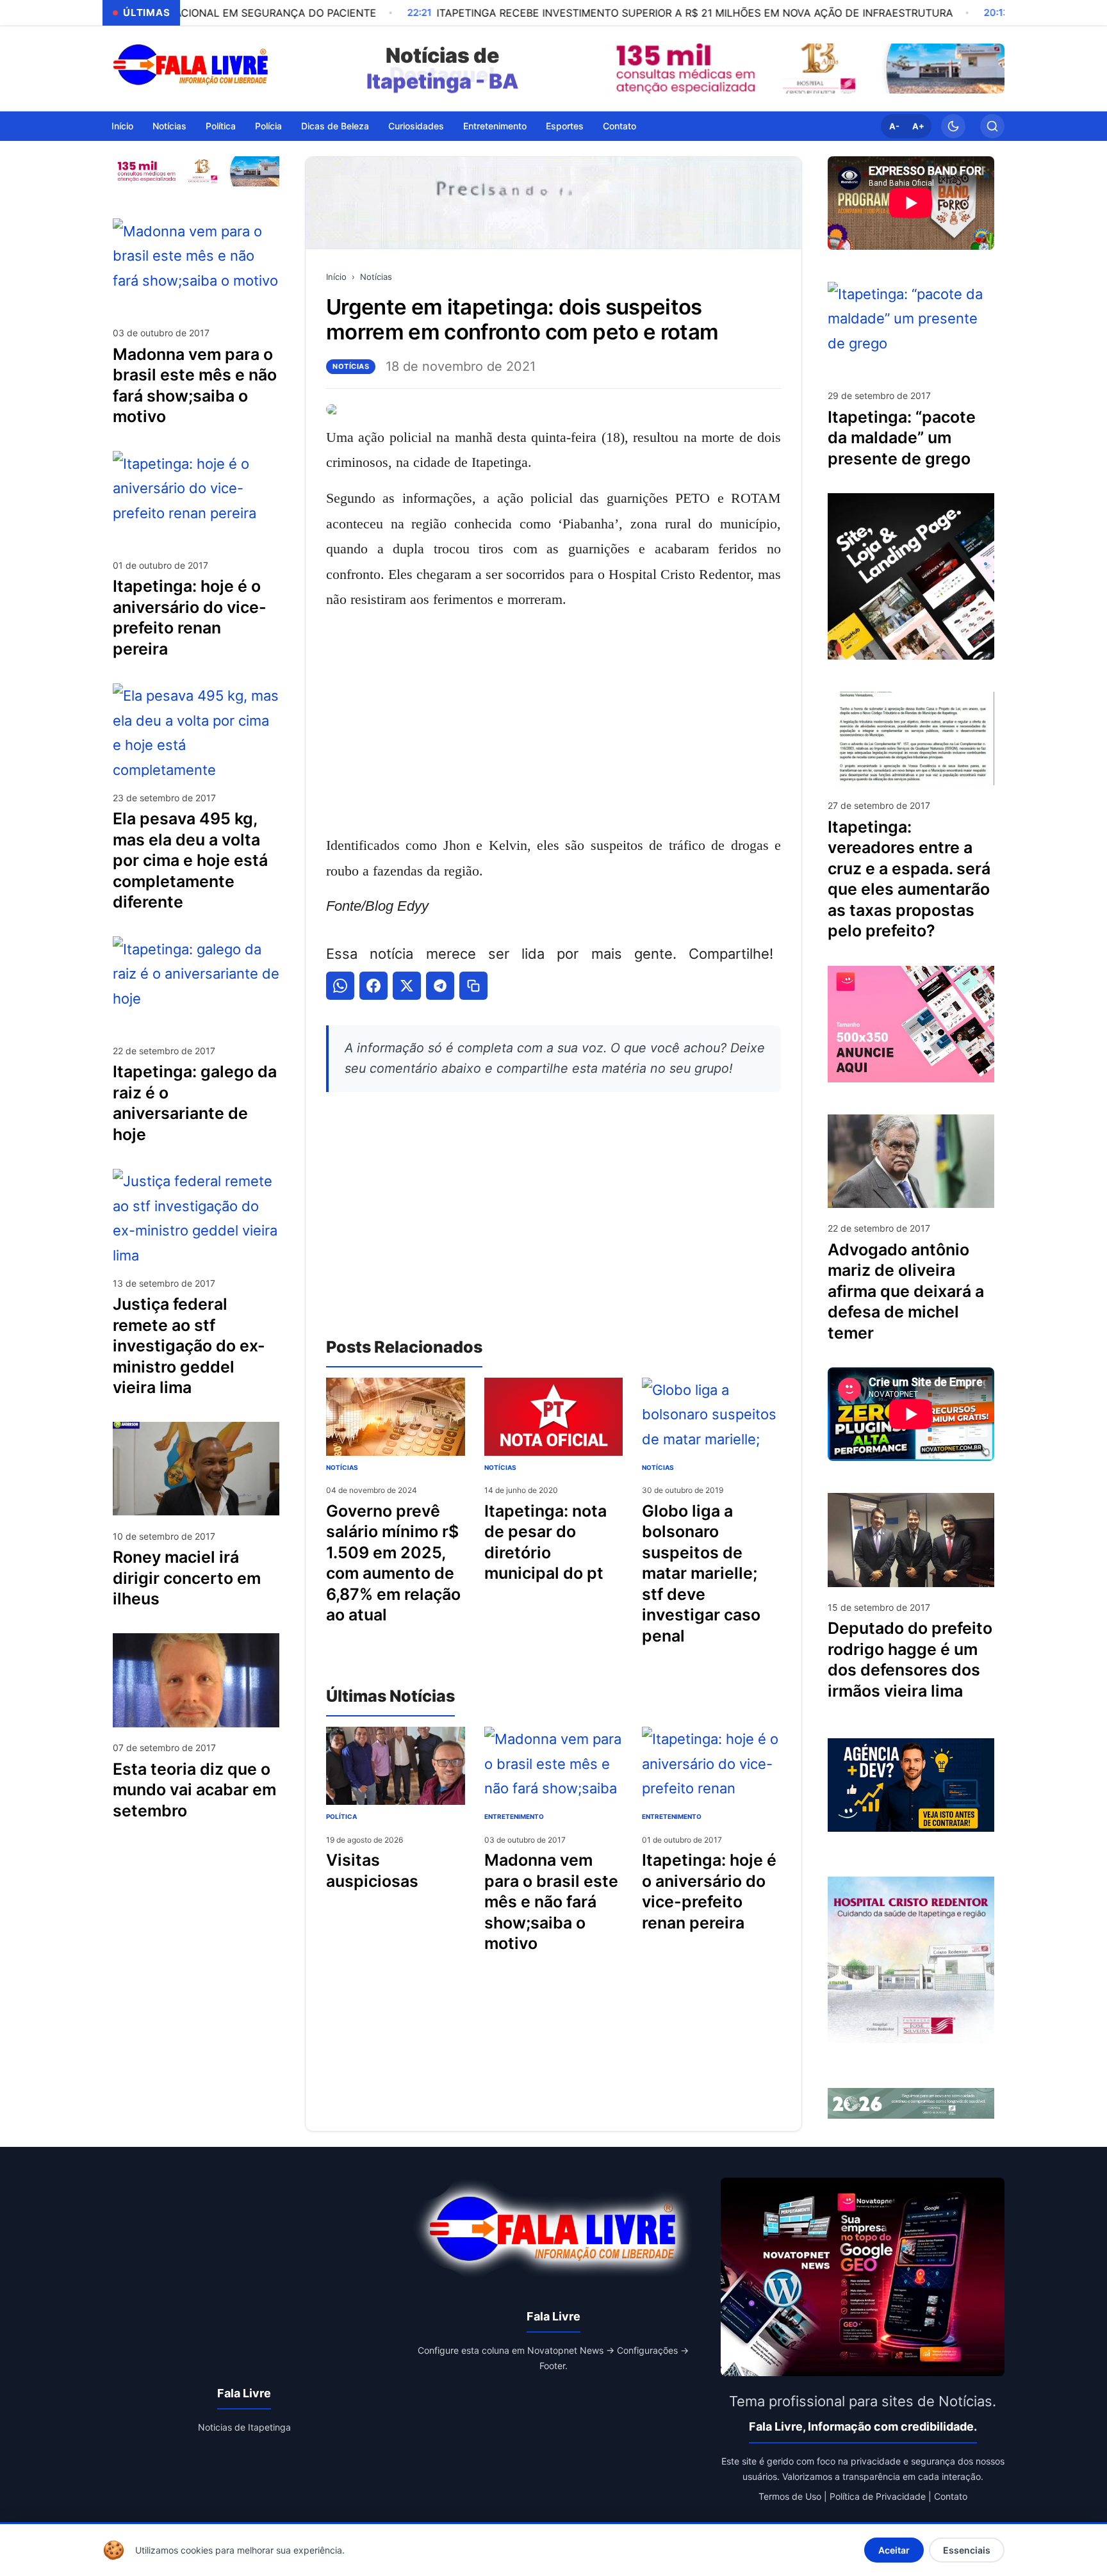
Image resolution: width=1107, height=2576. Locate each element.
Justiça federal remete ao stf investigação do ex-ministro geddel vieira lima (189, 1346)
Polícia (268, 125)
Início (122, 125)
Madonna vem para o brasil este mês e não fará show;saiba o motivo (551, 1902)
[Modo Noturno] (953, 126)
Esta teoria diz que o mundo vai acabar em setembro (194, 1789)
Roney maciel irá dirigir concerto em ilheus (187, 1578)
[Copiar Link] (473, 986)
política (341, 1816)
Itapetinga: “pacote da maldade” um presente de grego (902, 438)
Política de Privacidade (878, 2496)
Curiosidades (416, 125)
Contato (619, 125)
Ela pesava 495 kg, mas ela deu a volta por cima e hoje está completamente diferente (190, 860)
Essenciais (967, 2550)
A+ (918, 126)
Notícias (169, 125)
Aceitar (894, 2550)
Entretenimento (495, 125)
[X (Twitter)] (407, 986)
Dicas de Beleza (335, 125)
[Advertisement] (553, 722)
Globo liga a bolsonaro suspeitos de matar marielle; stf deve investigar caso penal (701, 1573)
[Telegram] (440, 986)
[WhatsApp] (340, 986)
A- (894, 126)
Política (221, 125)
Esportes (565, 125)
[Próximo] (992, 69)
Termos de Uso (790, 2496)
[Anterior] (618, 69)
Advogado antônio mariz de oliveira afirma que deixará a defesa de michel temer (906, 1291)
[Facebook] (373, 986)
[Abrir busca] (992, 126)
